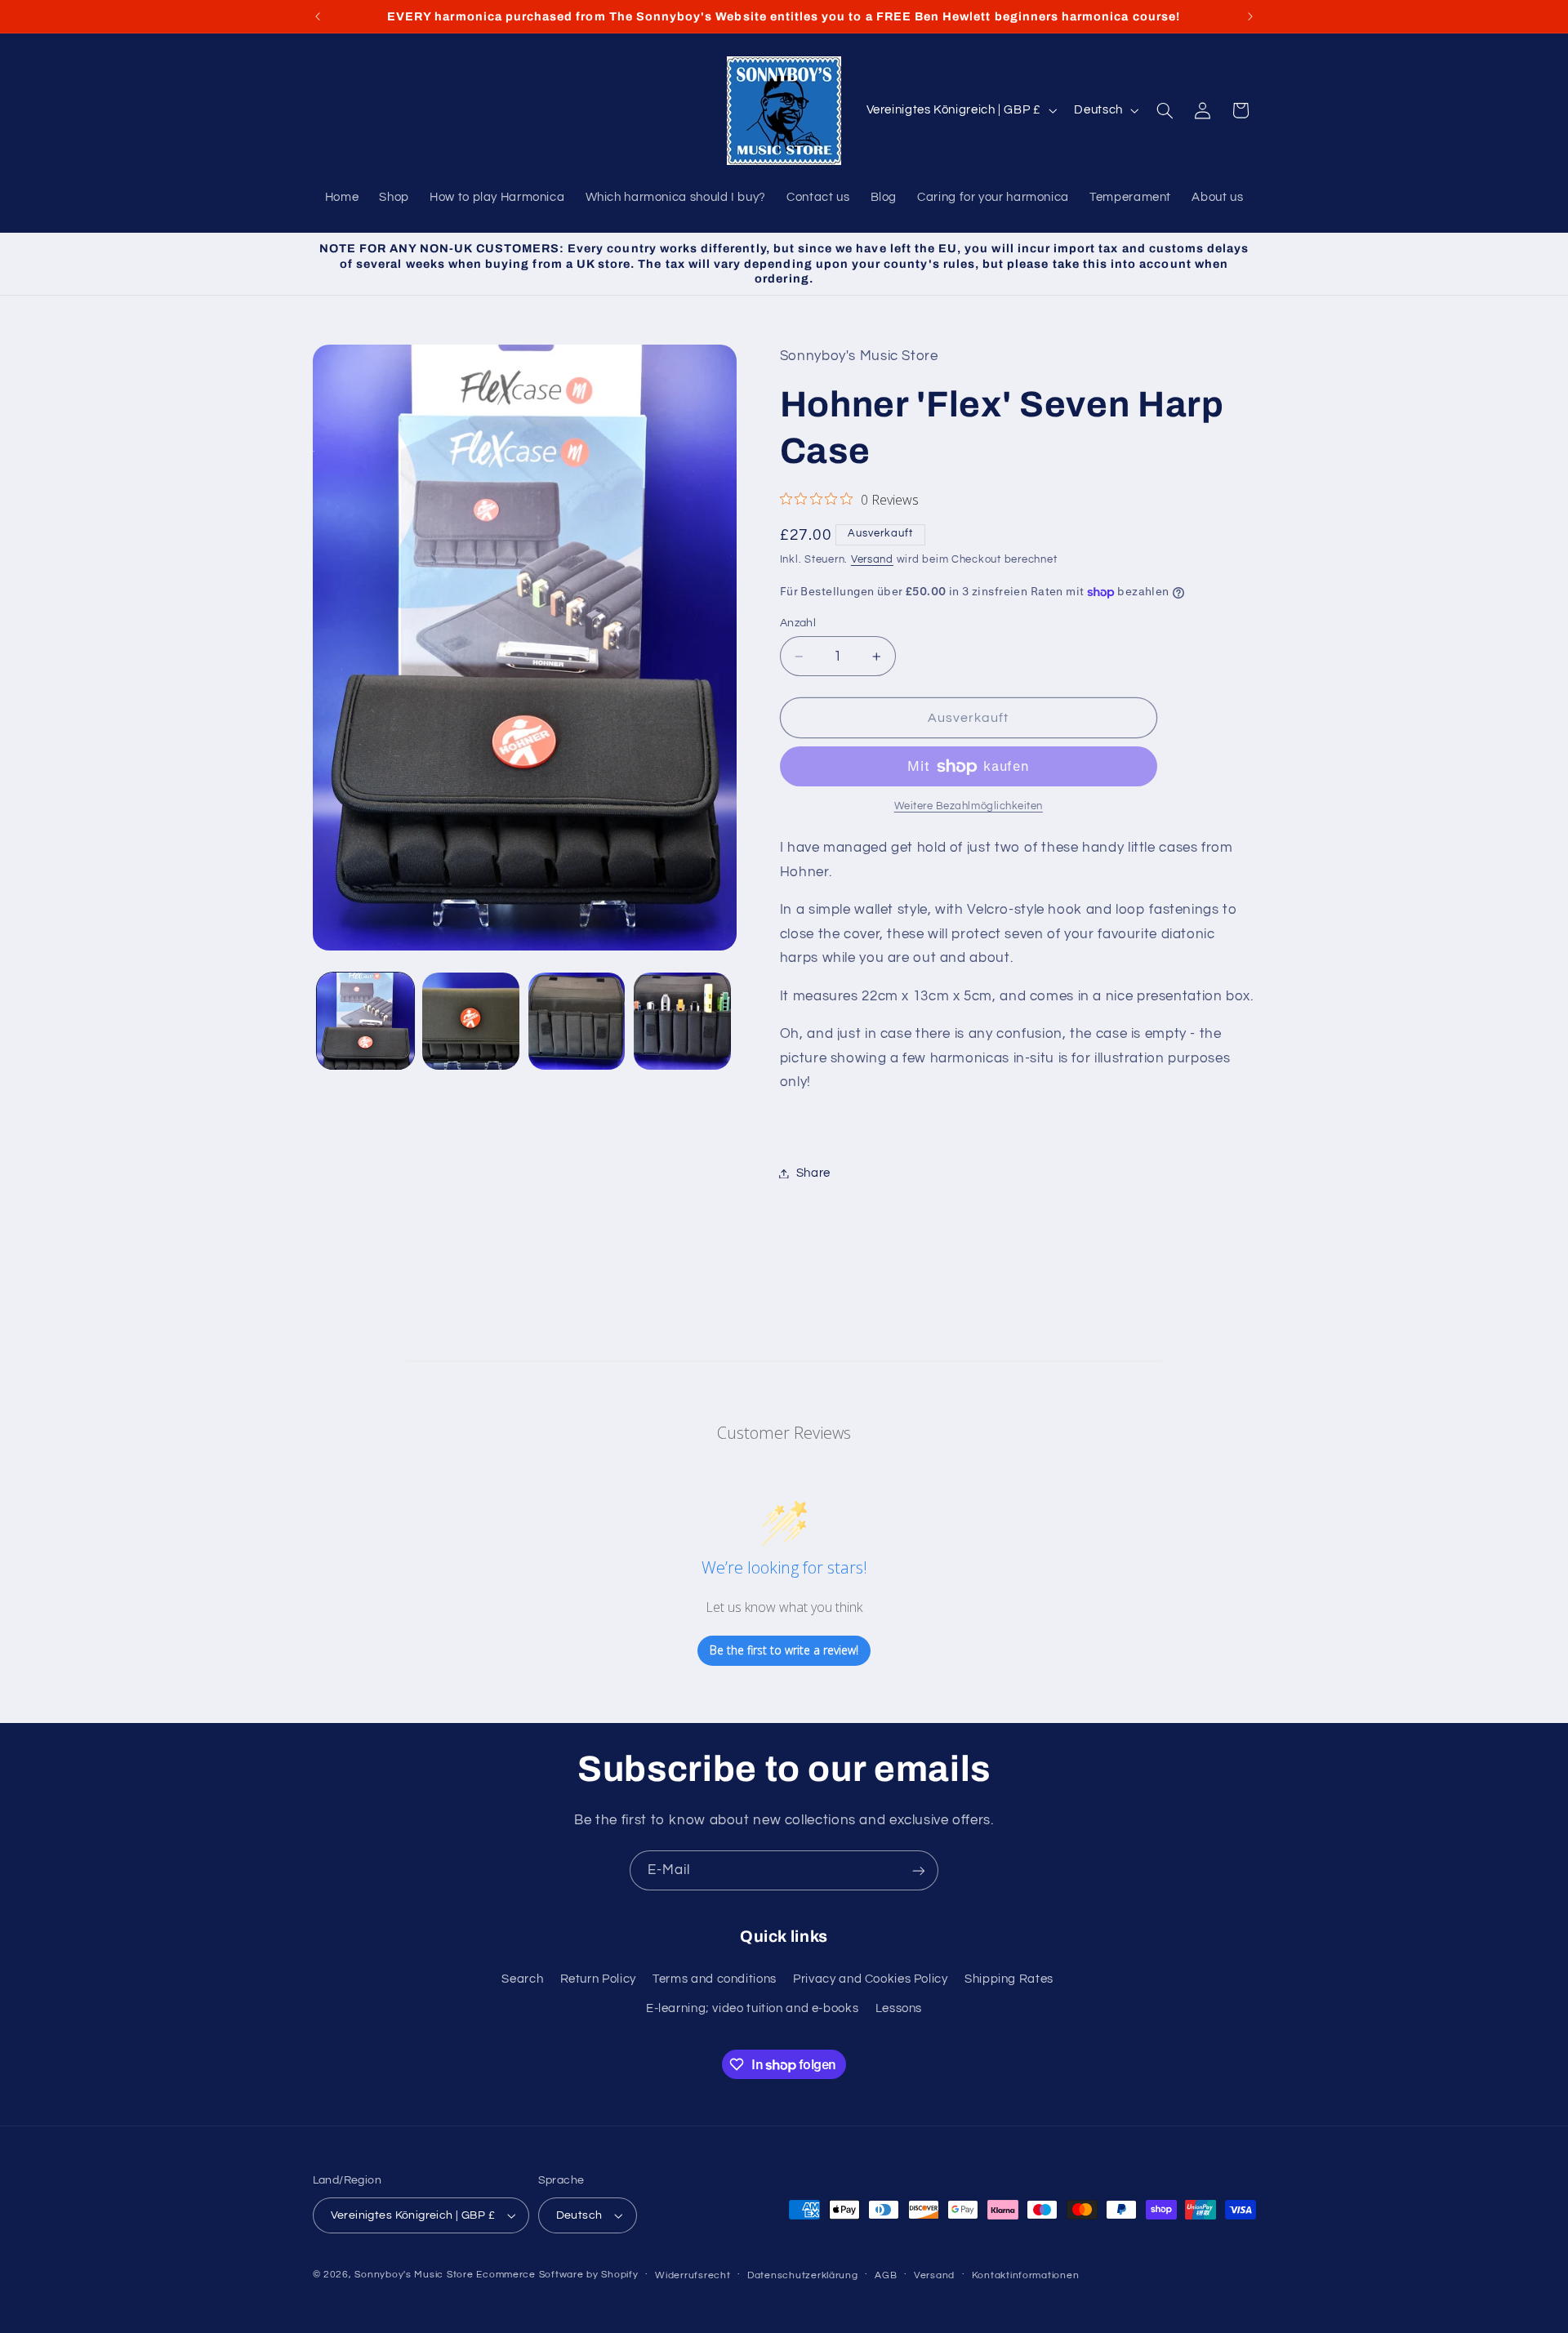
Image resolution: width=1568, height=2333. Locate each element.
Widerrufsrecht (693, 2275)
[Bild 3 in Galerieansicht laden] (577, 1021)
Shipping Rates (1009, 1979)
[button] (1165, 110)
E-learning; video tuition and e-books (752, 2008)
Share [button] (813, 1173)
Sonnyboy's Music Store (414, 2275)
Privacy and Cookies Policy (870, 1979)
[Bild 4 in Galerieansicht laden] (682, 1021)
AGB (886, 2275)
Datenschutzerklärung (803, 2275)
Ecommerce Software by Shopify (557, 2275)
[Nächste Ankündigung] (1250, 16)
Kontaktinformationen (1026, 2275)
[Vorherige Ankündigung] (318, 16)
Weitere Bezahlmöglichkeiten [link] (969, 807)
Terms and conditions (715, 1979)
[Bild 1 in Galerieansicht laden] (365, 1021)
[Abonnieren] (919, 1870)
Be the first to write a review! (784, 1650)
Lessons (899, 2008)
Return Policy (598, 1979)
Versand (872, 560)
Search (522, 1979)
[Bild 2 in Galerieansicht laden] (471, 1021)
